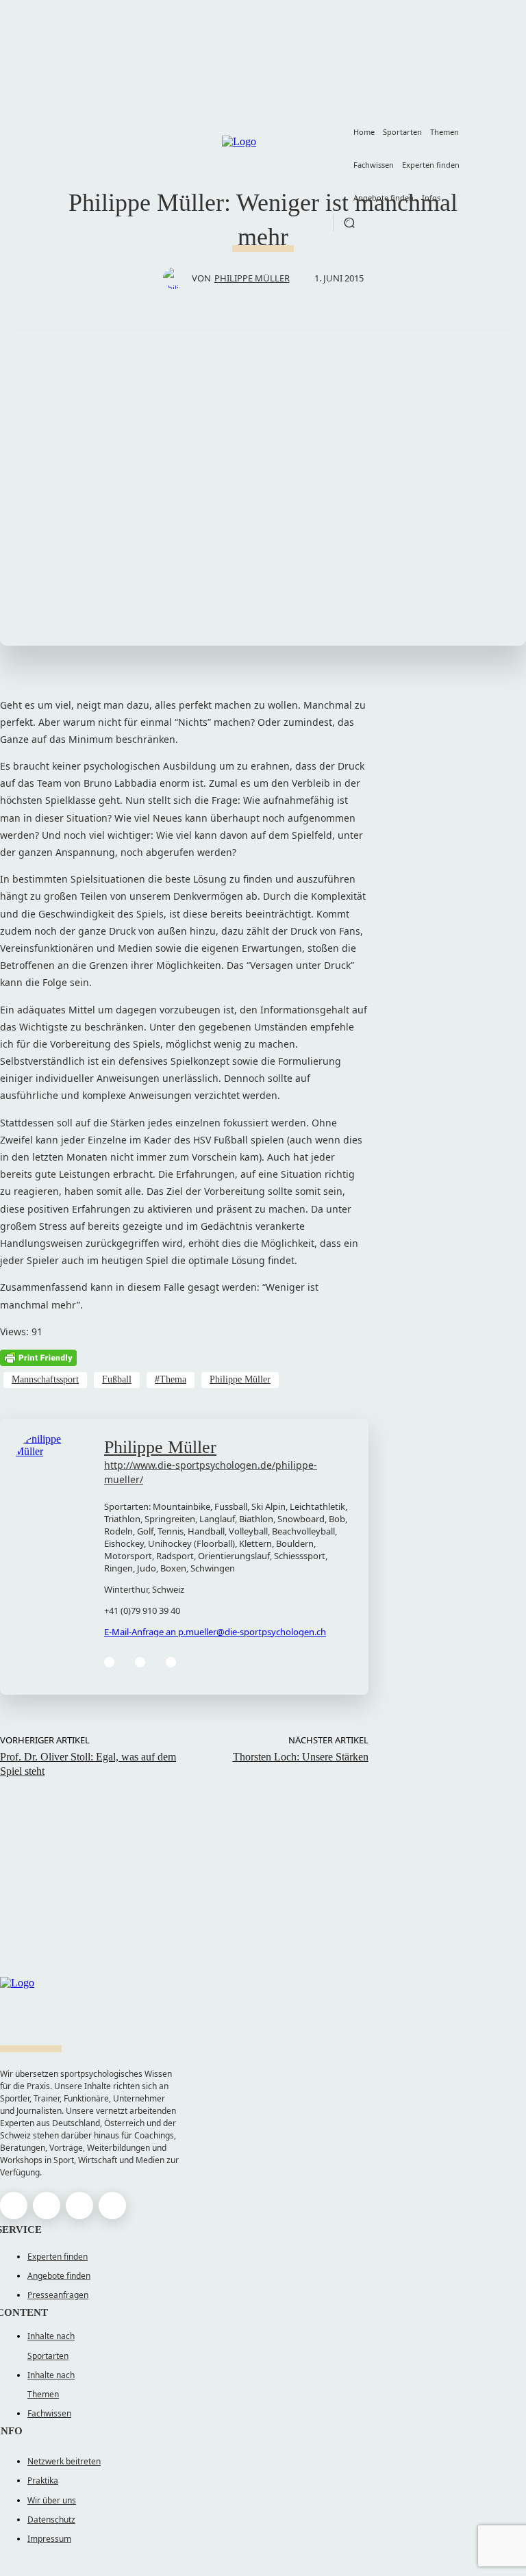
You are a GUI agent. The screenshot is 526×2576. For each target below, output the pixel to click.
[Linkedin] (140, 1662)
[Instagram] (47, 2206)
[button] (349, 223)
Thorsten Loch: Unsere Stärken (301, 1757)
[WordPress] (171, 1662)
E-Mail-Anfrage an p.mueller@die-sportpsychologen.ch (215, 1632)
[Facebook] (109, 1662)
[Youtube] (112, 2206)
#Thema (171, 1379)
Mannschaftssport (45, 1379)
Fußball (117, 1379)
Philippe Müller (252, 278)
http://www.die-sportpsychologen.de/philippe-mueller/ (211, 1472)
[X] (79, 2206)
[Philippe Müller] (177, 278)
